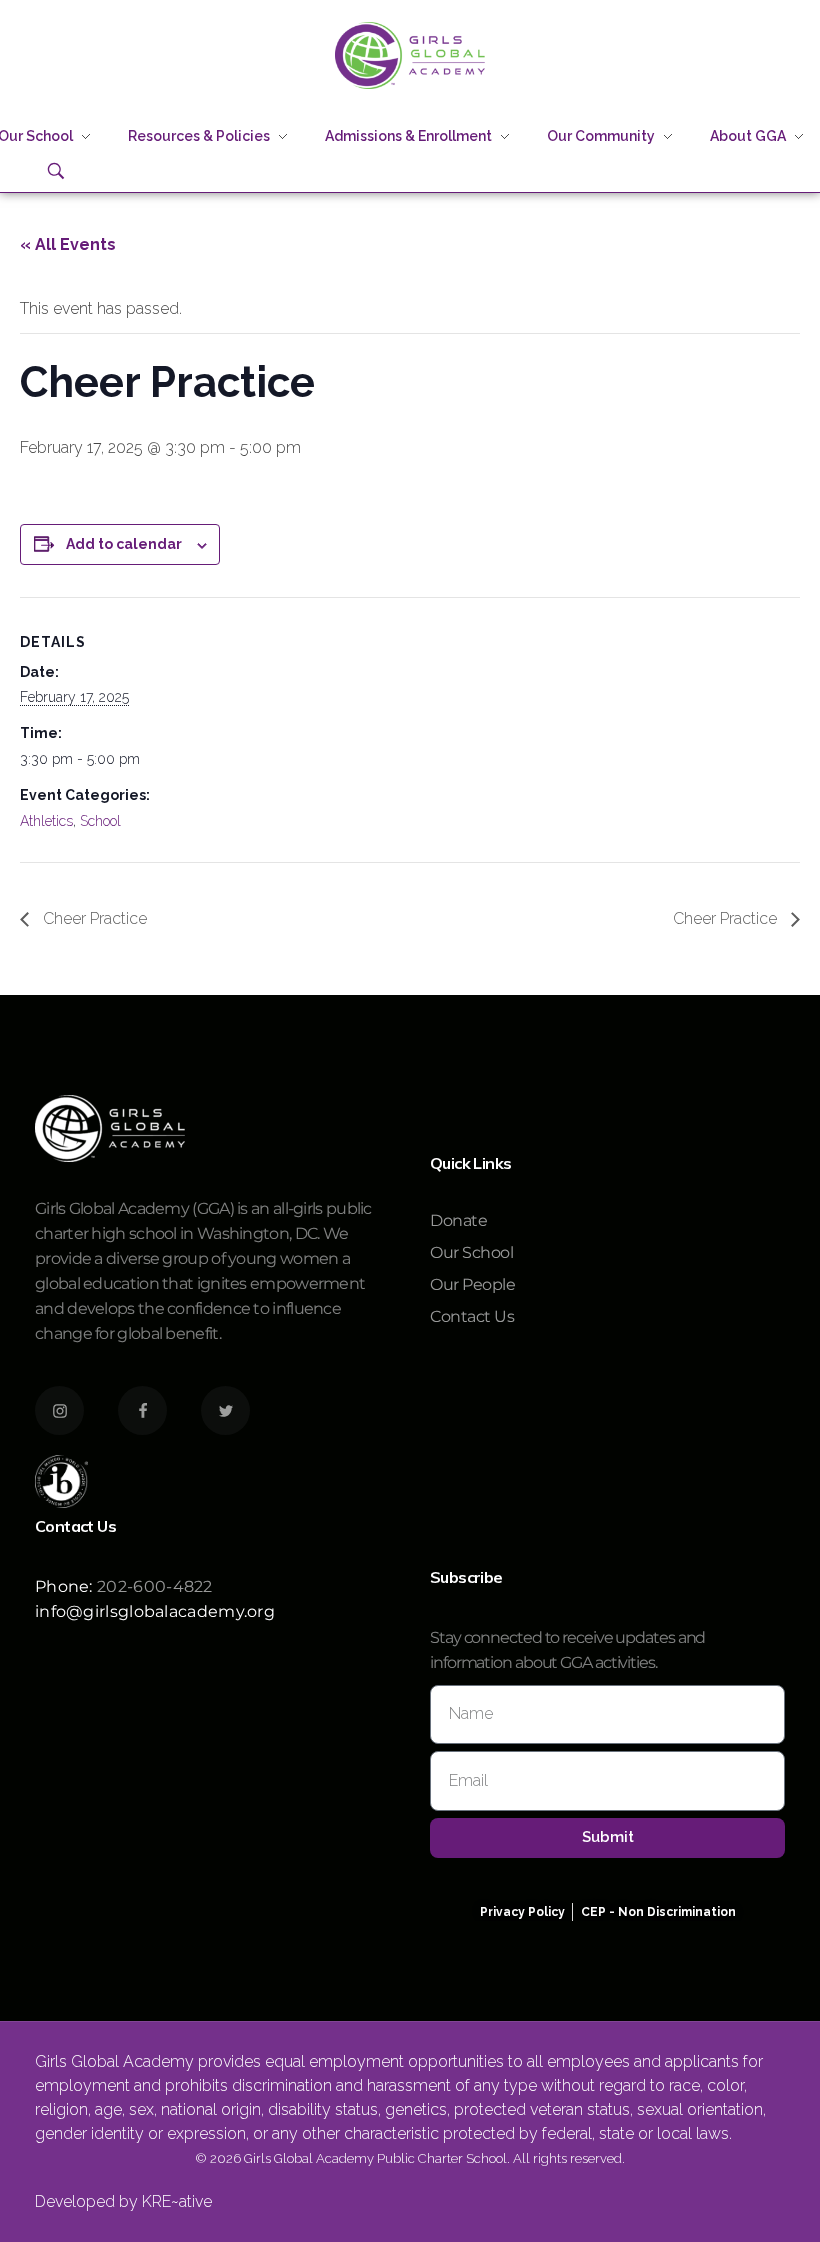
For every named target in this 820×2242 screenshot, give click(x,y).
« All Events (68, 244)
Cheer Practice (93, 918)
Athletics (46, 821)
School (100, 821)
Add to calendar (124, 544)
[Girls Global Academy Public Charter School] (410, 55)
